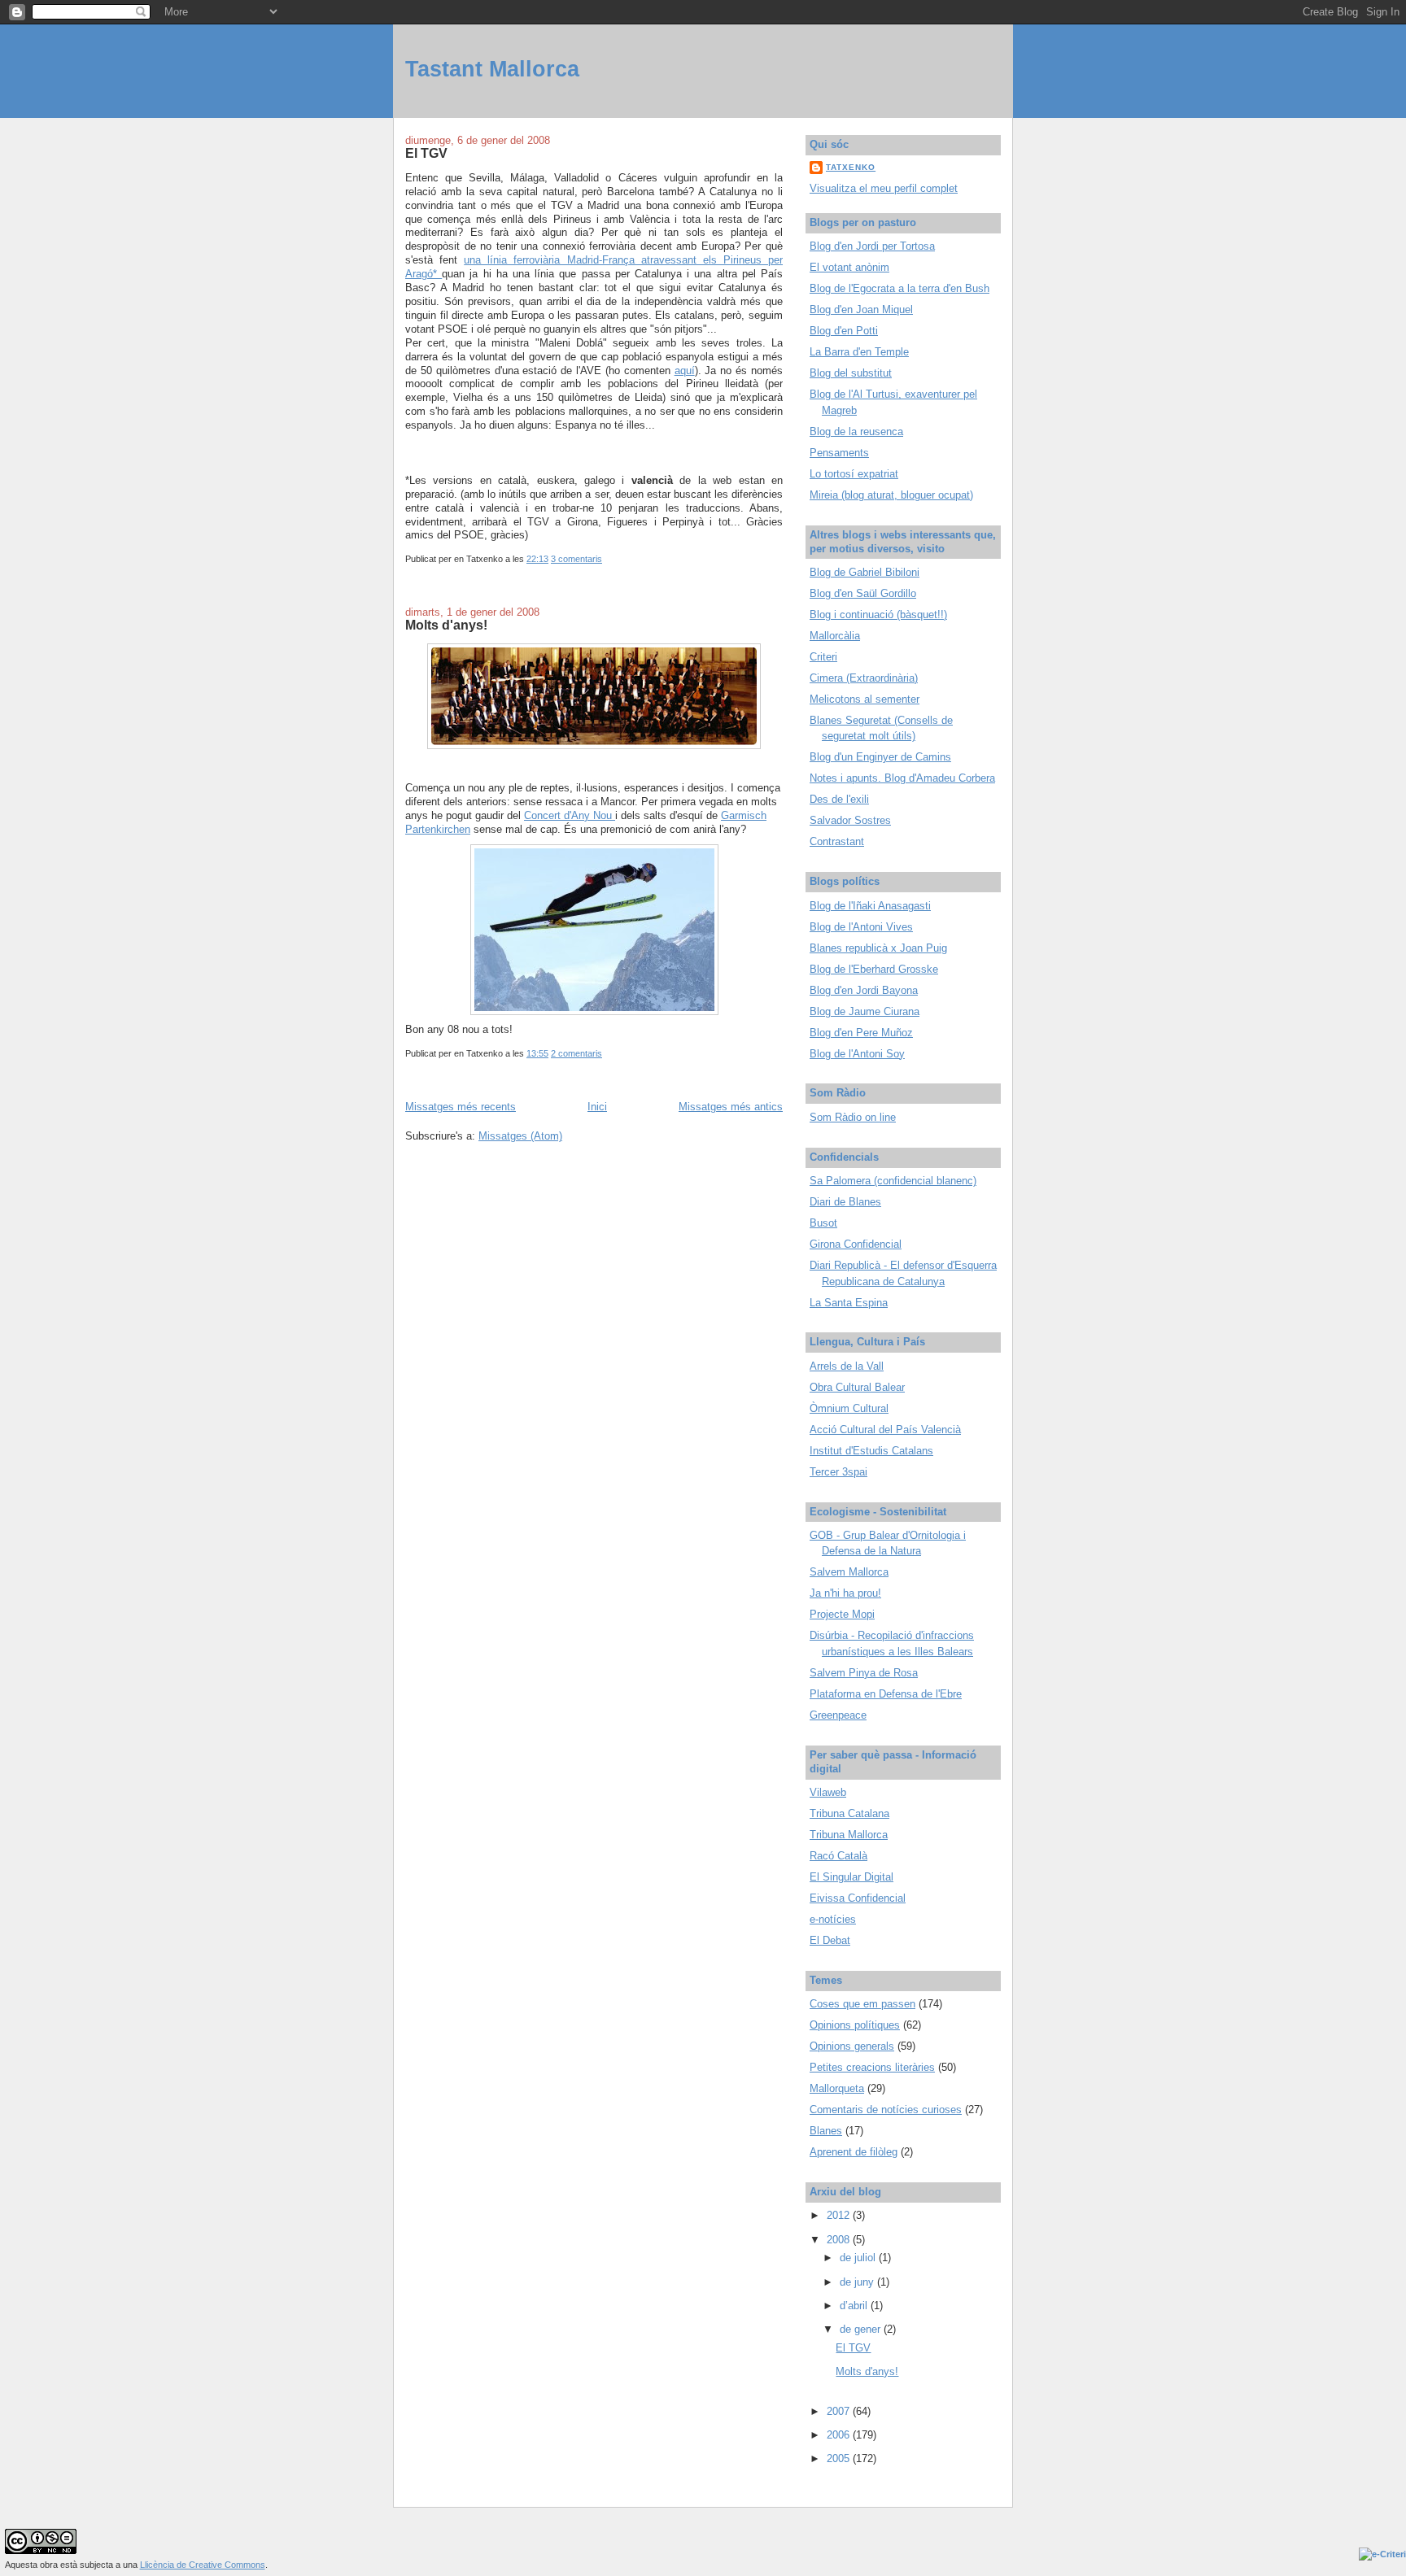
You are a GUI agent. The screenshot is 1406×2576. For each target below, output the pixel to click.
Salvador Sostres (850, 820)
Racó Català (838, 1856)
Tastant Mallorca (492, 69)
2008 (840, 2240)
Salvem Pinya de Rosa (864, 1673)
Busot (823, 1223)
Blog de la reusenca (856, 432)
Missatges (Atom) (520, 1136)
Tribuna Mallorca (849, 1835)
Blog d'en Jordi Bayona (864, 990)
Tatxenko (851, 167)
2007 (840, 2411)
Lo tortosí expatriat (854, 474)
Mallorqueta (837, 2088)
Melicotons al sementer (865, 699)
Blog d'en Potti (844, 331)
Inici (597, 1107)
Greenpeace (838, 1715)
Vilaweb (828, 1792)
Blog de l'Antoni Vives (861, 927)
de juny (858, 2282)
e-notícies (833, 1919)
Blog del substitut (851, 373)
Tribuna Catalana (849, 1813)
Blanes (826, 2131)
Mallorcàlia (835, 636)
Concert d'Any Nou (570, 815)
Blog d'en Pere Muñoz (861, 1033)
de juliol (859, 2258)
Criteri (823, 657)
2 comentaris (576, 1053)
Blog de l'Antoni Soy (857, 1054)
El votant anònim (849, 267)
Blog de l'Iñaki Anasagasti (870, 906)
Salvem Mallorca (849, 1572)
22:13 (537, 559)
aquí (685, 370)
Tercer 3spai (838, 1472)
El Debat (830, 1940)
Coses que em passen (862, 2004)
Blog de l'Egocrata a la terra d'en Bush (899, 288)
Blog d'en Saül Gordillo (863, 593)
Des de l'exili (839, 799)
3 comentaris (576, 559)
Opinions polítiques (855, 2025)
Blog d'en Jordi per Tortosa (872, 246)
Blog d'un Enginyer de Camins (880, 757)
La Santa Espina (849, 1303)
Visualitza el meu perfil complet (884, 188)
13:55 (537, 1053)
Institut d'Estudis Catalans (871, 1451)
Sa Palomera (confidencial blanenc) (893, 1181)
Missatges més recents (461, 1107)
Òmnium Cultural (849, 1408)
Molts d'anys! (446, 625)
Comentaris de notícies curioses (886, 2110)
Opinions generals (852, 2046)
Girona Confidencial (856, 1244)
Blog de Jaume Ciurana (865, 1011)
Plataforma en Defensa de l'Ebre (886, 1694)
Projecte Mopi (842, 1614)
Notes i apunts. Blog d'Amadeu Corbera (902, 778)
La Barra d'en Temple (859, 352)
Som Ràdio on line (853, 1117)
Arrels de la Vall (847, 1366)
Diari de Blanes (845, 1202)
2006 (840, 2435)
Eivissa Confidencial (858, 1898)
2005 (840, 2458)
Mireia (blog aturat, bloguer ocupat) (891, 495)
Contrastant (837, 841)
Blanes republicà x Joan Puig (878, 948)
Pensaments (839, 453)
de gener (862, 2329)
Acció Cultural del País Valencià (885, 1430)
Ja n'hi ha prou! (845, 1593)
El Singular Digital (851, 1877)
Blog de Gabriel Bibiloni (865, 572)
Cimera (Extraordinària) (864, 678)
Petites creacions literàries (872, 2067)
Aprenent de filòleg (854, 2152)
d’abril (855, 2306)
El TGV (426, 153)
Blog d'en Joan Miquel (861, 309)
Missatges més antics (731, 1107)
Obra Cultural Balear (857, 1387)
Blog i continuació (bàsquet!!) (878, 615)
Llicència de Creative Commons (203, 2565)
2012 (840, 2215)
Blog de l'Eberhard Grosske (874, 969)
